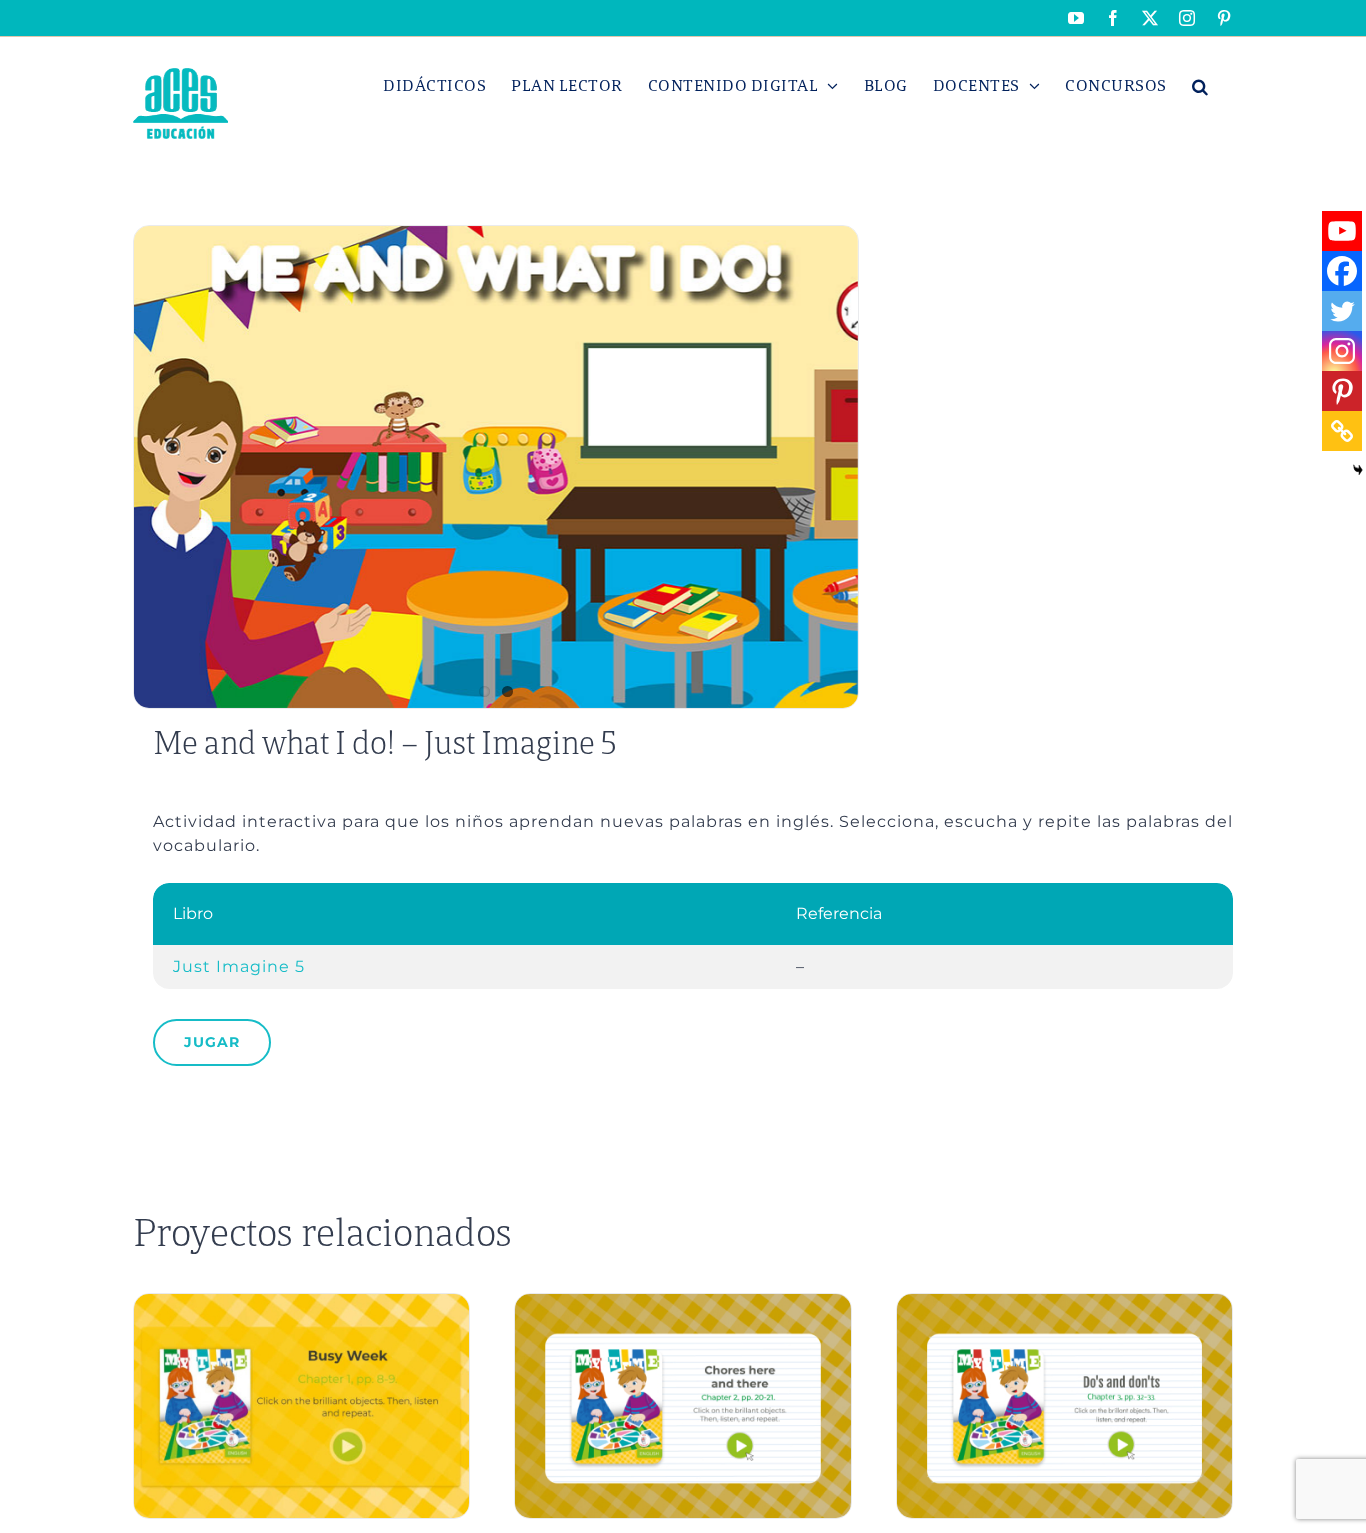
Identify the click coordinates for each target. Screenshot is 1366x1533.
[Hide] (1358, 470)
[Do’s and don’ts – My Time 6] (1064, 1302)
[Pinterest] (1342, 391)
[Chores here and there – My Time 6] (682, 1302)
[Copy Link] (1342, 431)
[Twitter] (1342, 311)
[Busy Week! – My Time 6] (301, 1302)
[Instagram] (1342, 351)
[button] (1200, 86)
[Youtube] (1342, 231)
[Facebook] (1342, 271)
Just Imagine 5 (239, 966)
